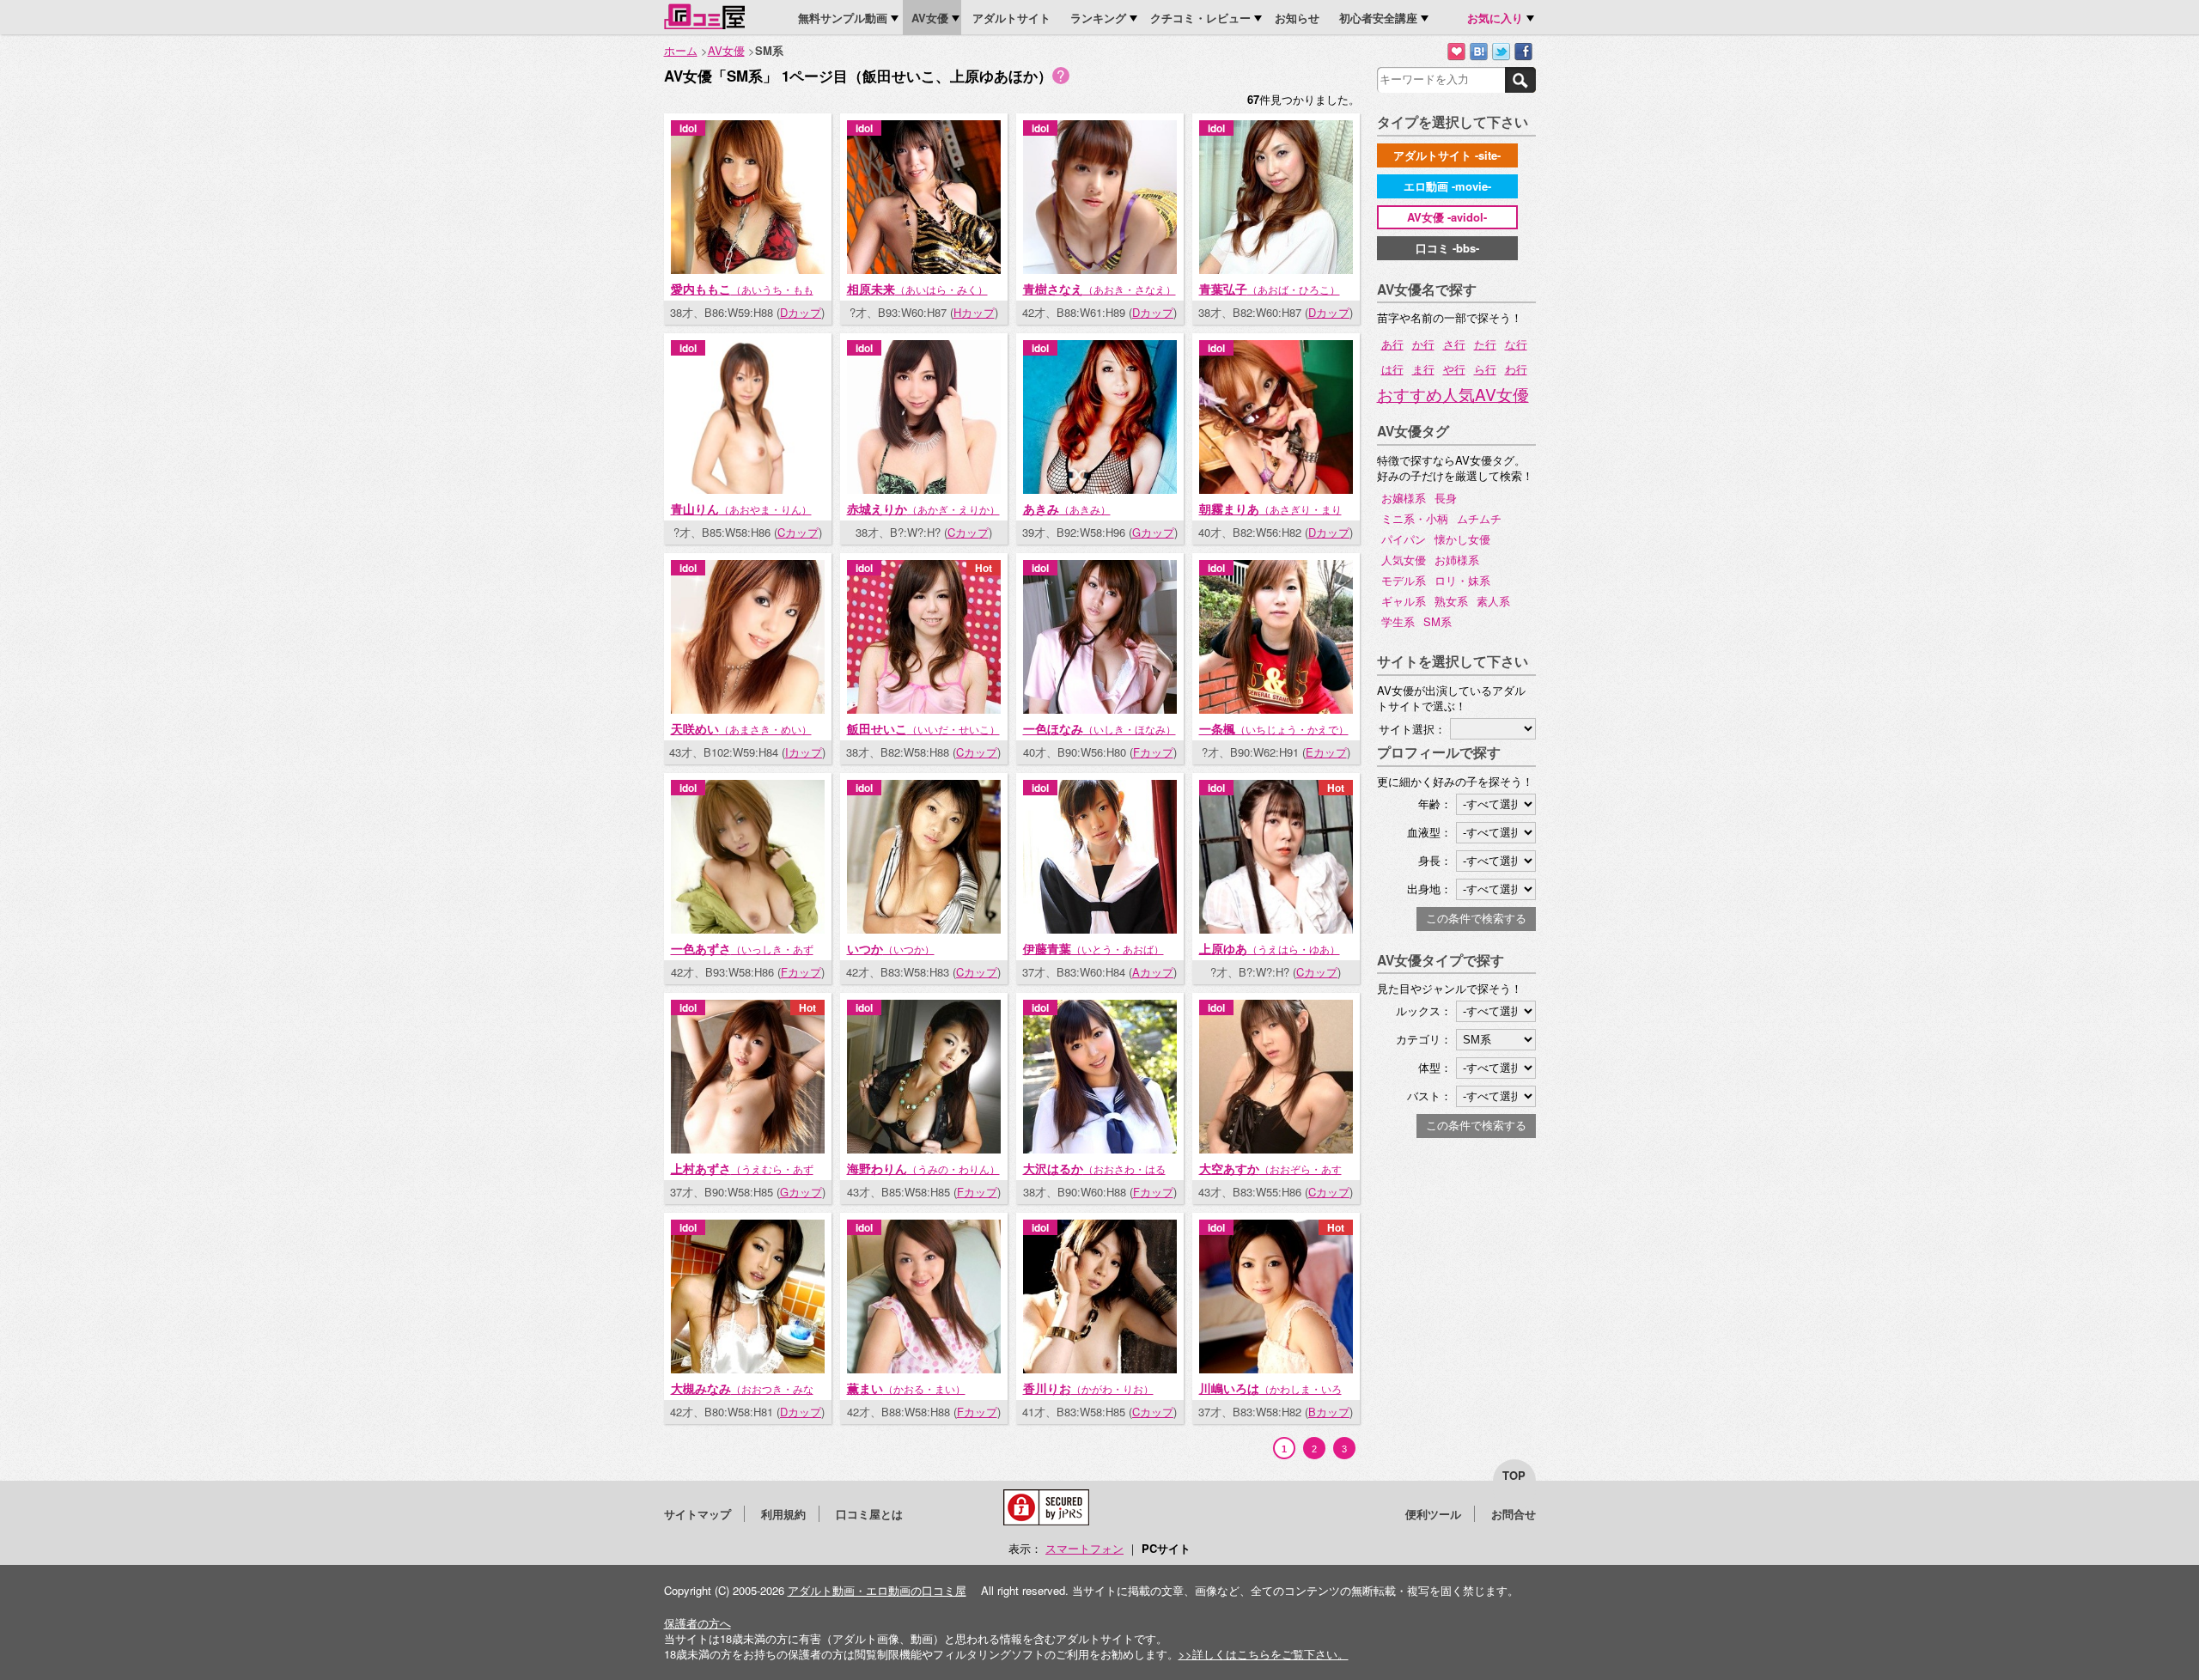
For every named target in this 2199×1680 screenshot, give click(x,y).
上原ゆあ (1270, 948)
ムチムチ (1479, 518)
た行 (1485, 344)
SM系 (1438, 621)
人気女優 (1404, 560)
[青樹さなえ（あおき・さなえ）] (1100, 269)
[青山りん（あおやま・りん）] (748, 489)
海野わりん (923, 1168)
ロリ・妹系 (1462, 580)
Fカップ (1153, 752)
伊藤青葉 (1093, 948)
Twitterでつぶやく (1501, 52)
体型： (1435, 1067)
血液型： (1429, 832)
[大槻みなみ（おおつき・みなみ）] (748, 1369)
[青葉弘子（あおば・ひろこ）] (1276, 269)
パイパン (1404, 539)
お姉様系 (1457, 560)
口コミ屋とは (869, 1514)
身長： (1435, 860)
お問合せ (1514, 1514)
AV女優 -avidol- (1447, 217)
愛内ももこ (742, 296)
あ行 (1392, 344)
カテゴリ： (1424, 1039)
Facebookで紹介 (1523, 52)
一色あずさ (742, 956)
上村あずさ (742, 1176)
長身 (1446, 498)
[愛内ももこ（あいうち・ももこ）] (748, 269)
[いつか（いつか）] (924, 929)
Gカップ (1153, 533)
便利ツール (1433, 1514)
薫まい (906, 1388)
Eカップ (1326, 752)
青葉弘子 (1270, 289)
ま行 (1423, 369)
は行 (1392, 369)
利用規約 (783, 1514)
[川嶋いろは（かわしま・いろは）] (1276, 1369)
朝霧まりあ (1270, 516)
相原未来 (917, 289)
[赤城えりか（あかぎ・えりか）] (924, 489)
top (1514, 1475)
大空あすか (1270, 1176)
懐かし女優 (1462, 539)
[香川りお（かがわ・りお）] (1100, 1369)
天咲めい (741, 728)
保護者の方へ (697, 1623)
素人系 (1493, 601)
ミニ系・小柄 (1415, 518)
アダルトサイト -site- (1447, 155)
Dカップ (801, 313)
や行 (1454, 369)
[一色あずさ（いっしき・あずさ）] (748, 929)
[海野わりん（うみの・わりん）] (924, 1149)
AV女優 (726, 50)
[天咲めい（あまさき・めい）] (748, 709)
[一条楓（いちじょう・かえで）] (1276, 709)
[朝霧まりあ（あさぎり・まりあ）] (1276, 489)
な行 (1516, 344)
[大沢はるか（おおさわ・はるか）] (1100, 1149)
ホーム (681, 50)
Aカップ (1153, 972)
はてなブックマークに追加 (1479, 52)
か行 (1423, 344)
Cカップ (798, 533)
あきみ (1067, 508)
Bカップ (1329, 1412)
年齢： (1435, 803)
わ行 (1516, 369)
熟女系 (1451, 601)
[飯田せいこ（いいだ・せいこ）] (924, 709)
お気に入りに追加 (1456, 52)
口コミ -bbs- (1447, 248)
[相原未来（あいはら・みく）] (924, 269)
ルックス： (1424, 1010)
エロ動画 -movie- (1447, 186)
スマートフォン (1084, 1548)
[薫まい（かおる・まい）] (924, 1369)
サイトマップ (697, 1514)
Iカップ (804, 752)
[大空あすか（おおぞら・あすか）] (1276, 1149)
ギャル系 (1404, 601)
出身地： (1429, 889)
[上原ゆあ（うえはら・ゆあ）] (1276, 929)
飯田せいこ (923, 728)
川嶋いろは (1270, 1396)
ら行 (1485, 369)
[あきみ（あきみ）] (1100, 489)
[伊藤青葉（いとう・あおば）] (1100, 929)
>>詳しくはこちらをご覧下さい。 (1264, 1654)
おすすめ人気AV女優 (1453, 394)
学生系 (1398, 621)
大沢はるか (1094, 1176)
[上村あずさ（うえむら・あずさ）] (748, 1149)
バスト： (1429, 1096)
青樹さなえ (1099, 289)
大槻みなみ (742, 1396)
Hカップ (974, 313)
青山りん (741, 508)
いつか (891, 948)
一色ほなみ (1099, 728)
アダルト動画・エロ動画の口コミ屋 (877, 1590)
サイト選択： (1412, 729)
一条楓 (1274, 728)
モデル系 (1404, 580)
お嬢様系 (1404, 498)
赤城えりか (923, 508)
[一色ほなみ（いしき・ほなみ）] (1100, 709)
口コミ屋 (704, 16)
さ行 (1454, 344)
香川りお (1088, 1388)
